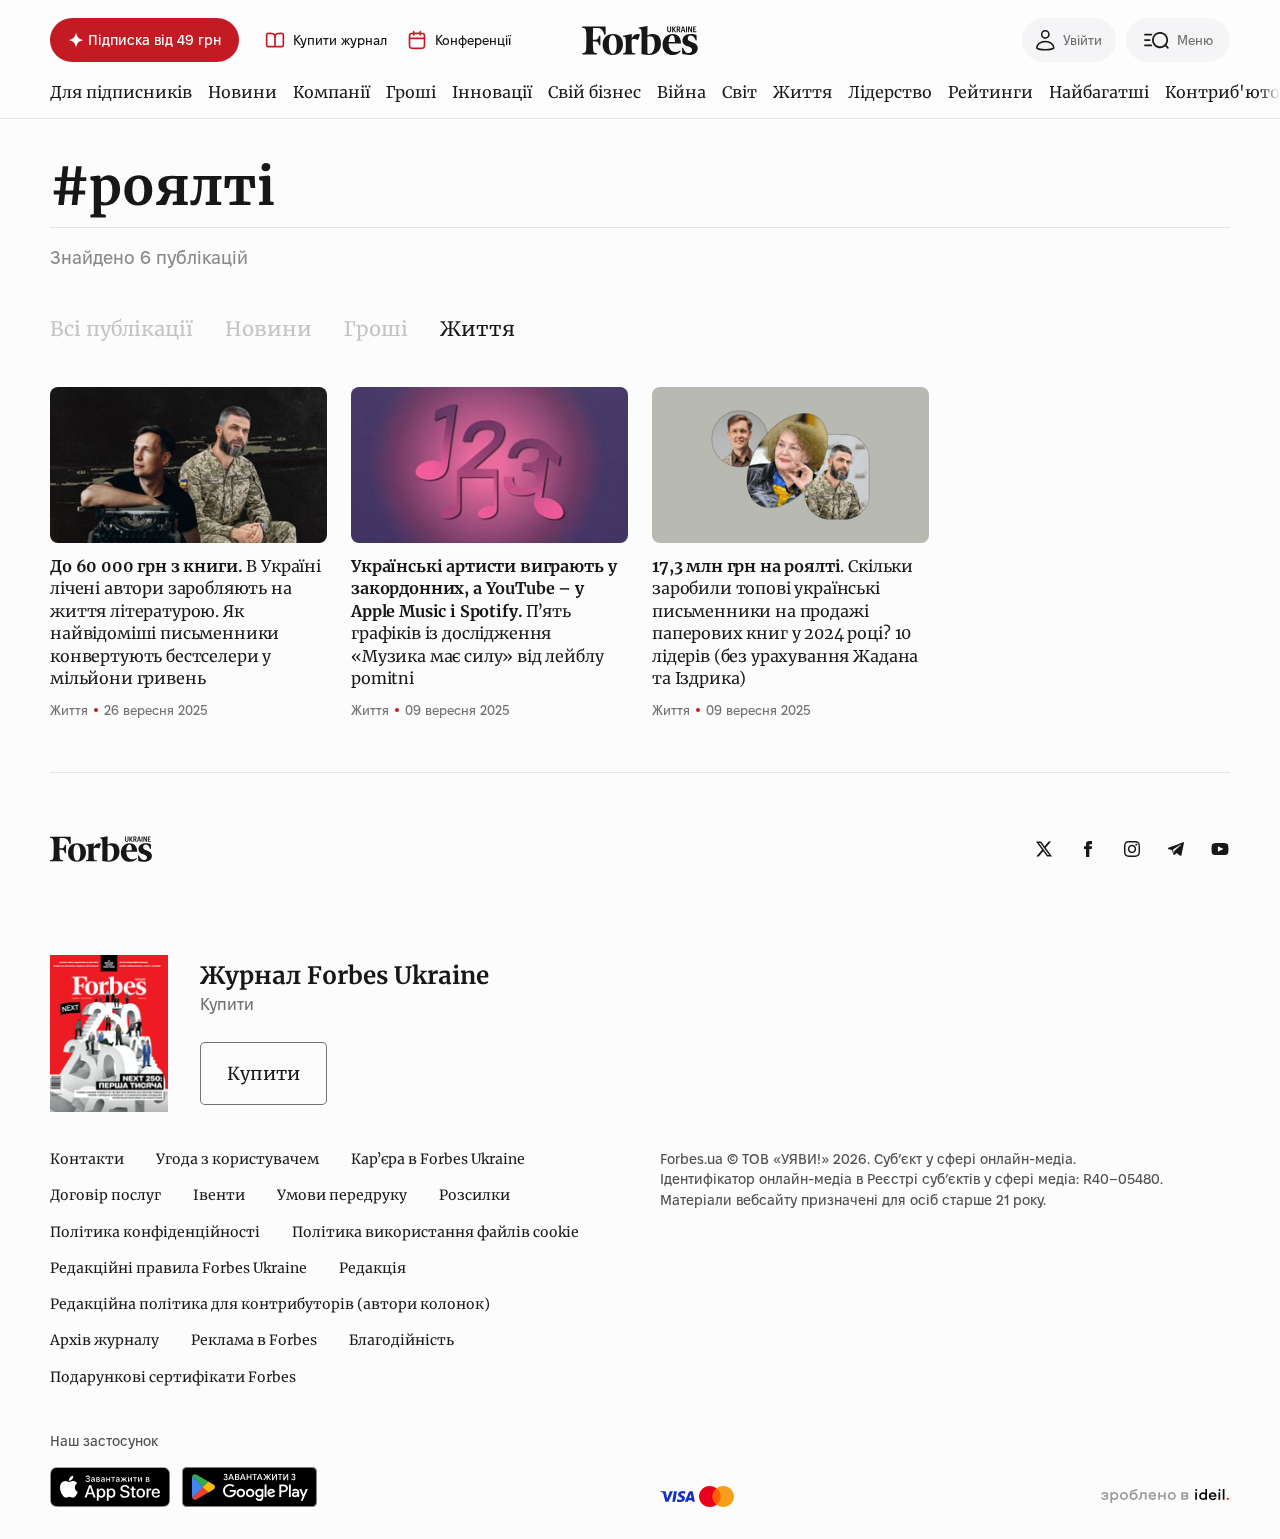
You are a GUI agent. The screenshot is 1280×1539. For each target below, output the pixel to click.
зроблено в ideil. (1165, 1496)
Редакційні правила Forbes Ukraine (178, 1268)
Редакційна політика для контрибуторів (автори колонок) (270, 1304)
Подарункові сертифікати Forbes (173, 1377)
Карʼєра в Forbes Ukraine (438, 1159)
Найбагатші (1099, 92)
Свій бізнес (594, 92)
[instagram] (1132, 849)
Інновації (492, 92)
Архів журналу (104, 1340)
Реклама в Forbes (254, 1340)
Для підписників (121, 92)
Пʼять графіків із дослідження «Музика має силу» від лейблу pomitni (483, 622)
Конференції (473, 40)
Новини (242, 92)
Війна (681, 92)
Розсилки (474, 1195)
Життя (802, 92)
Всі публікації (121, 328)
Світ (739, 92)
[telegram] (1176, 849)
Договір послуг (105, 1195)
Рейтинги (990, 92)
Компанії (331, 92)
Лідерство (890, 92)
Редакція (372, 1268)
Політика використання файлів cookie (435, 1232)
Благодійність (401, 1340)
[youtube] (1220, 849)
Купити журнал (340, 40)
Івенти (219, 1195)
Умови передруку (342, 1195)
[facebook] (1088, 849)
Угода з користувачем (237, 1159)
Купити (263, 1073)
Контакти (87, 1159)
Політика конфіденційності (155, 1232)
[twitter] (1044, 849)
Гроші (411, 92)
